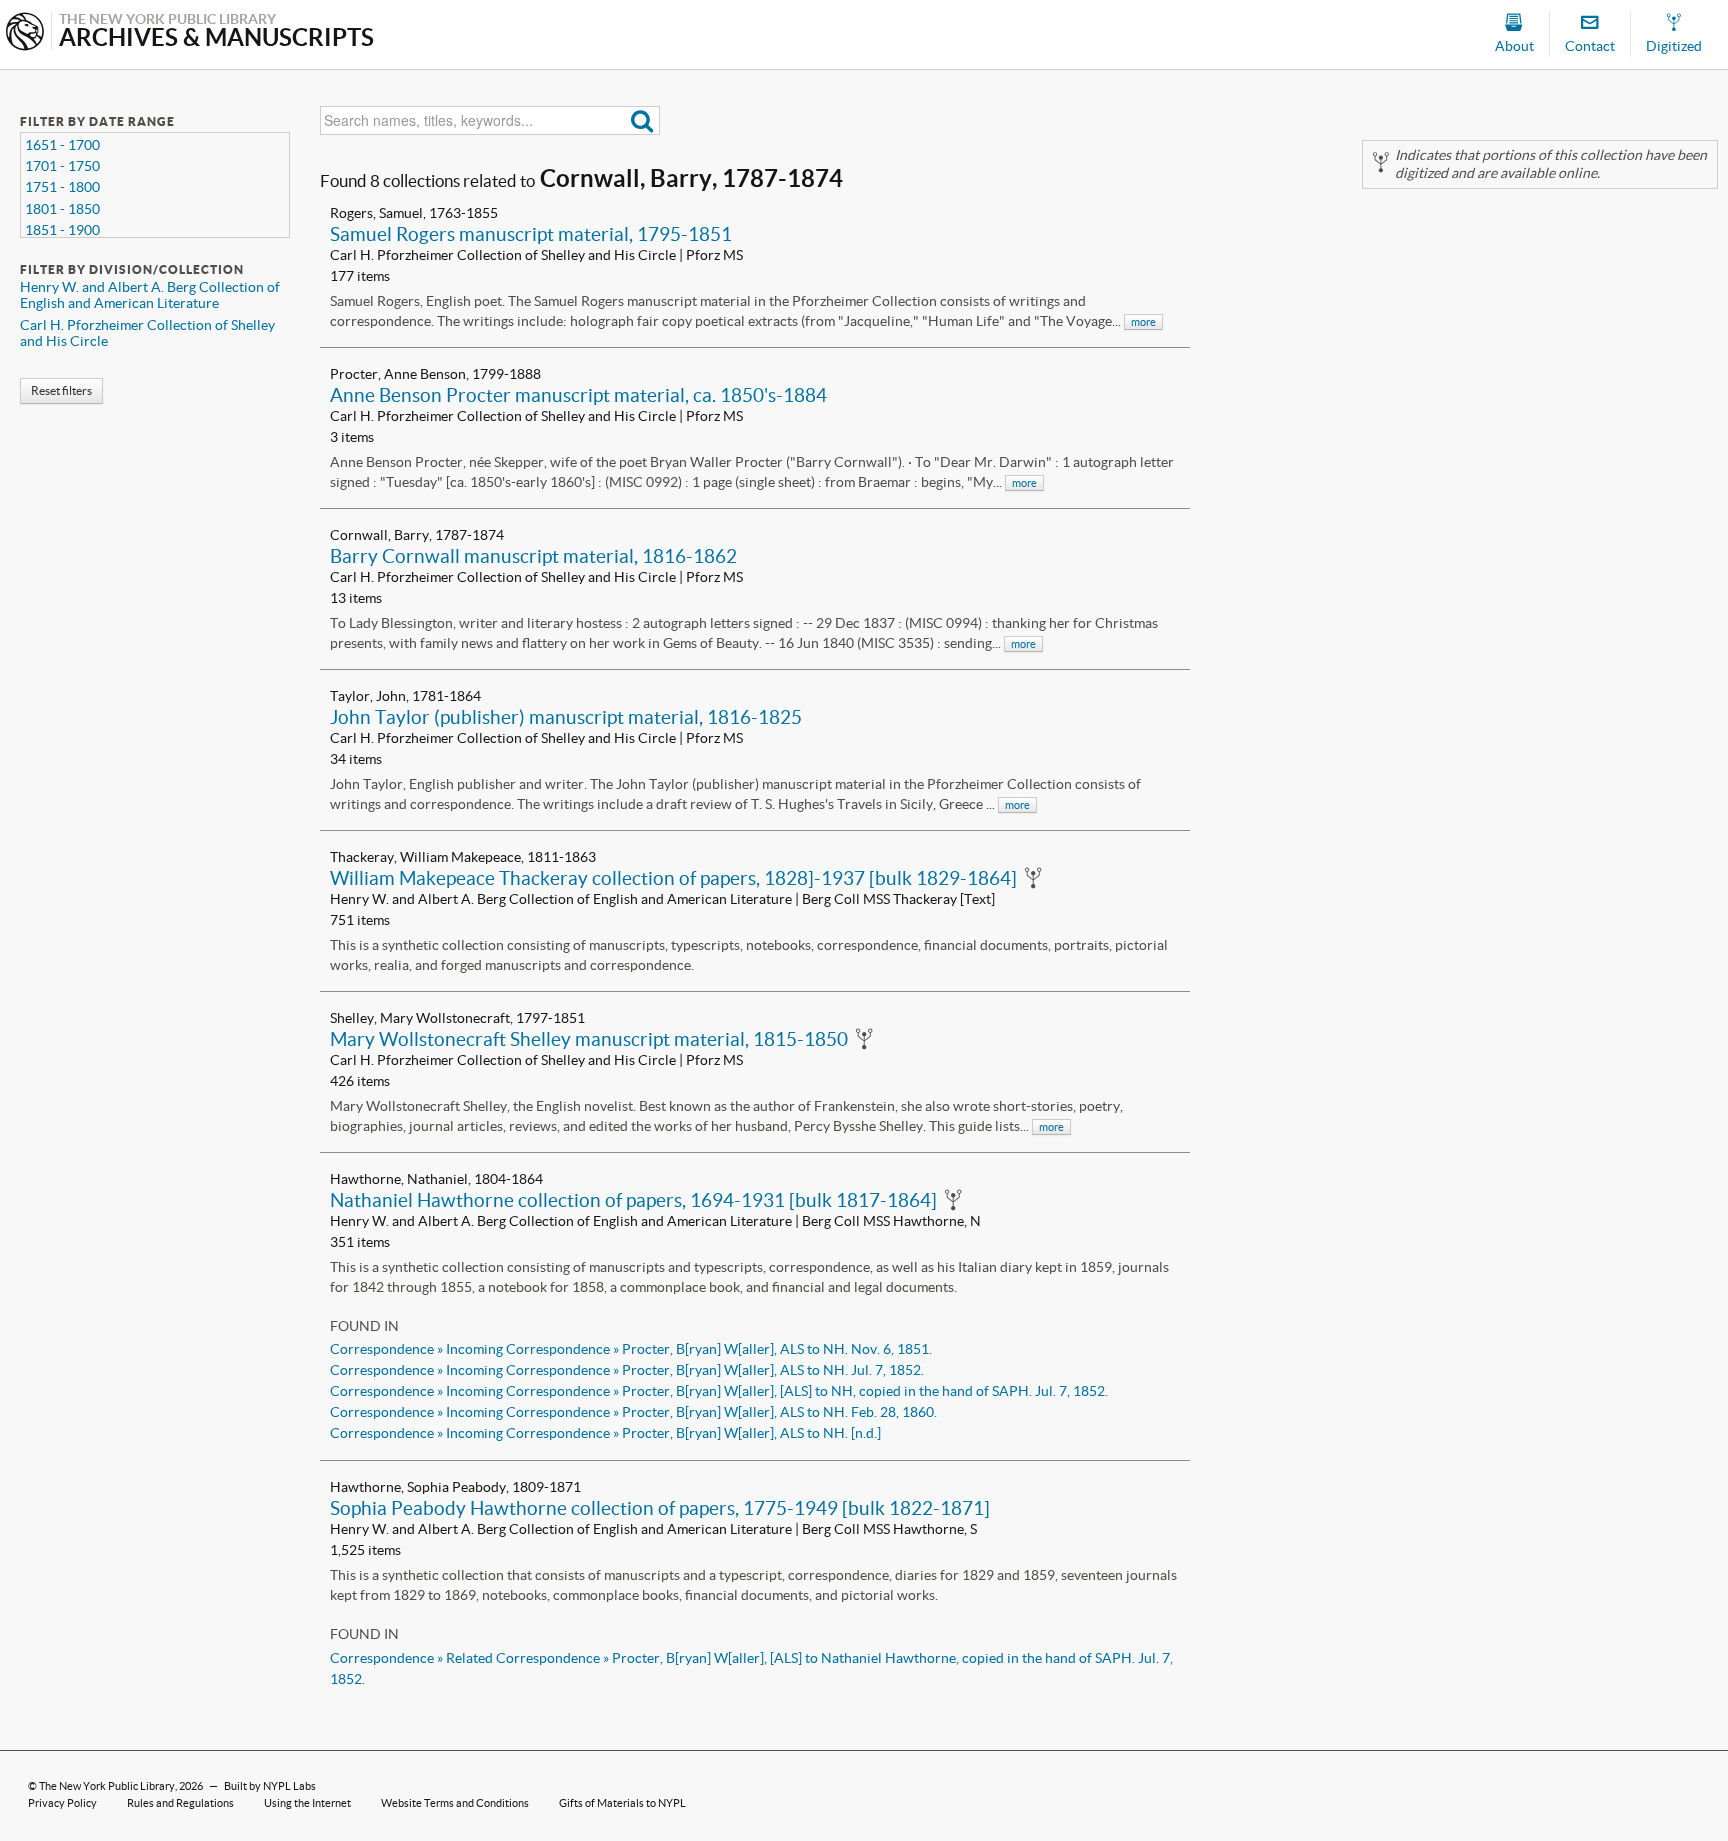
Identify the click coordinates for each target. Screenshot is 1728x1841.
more (1143, 322)
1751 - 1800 (62, 187)
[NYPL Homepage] (25, 33)
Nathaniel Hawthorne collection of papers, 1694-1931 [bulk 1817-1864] (633, 1200)
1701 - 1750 (62, 166)
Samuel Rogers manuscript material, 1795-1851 (531, 234)
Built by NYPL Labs (270, 1786)
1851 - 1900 (62, 230)
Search (642, 120)
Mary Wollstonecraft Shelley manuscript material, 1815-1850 (589, 1039)
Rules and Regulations (180, 1803)
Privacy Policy (62, 1803)
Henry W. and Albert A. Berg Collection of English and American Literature (150, 295)
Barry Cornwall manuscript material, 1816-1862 (533, 556)
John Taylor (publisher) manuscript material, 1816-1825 (566, 717)
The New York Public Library (107, 1786)
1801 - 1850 (62, 209)
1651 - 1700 (62, 145)
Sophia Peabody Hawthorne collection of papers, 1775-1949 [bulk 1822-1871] (660, 1508)
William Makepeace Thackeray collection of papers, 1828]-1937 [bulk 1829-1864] (673, 878)
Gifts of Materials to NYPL (622, 1803)
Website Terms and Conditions (455, 1803)
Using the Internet (307, 1803)
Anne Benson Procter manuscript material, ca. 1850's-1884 (578, 395)
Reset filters (61, 390)
